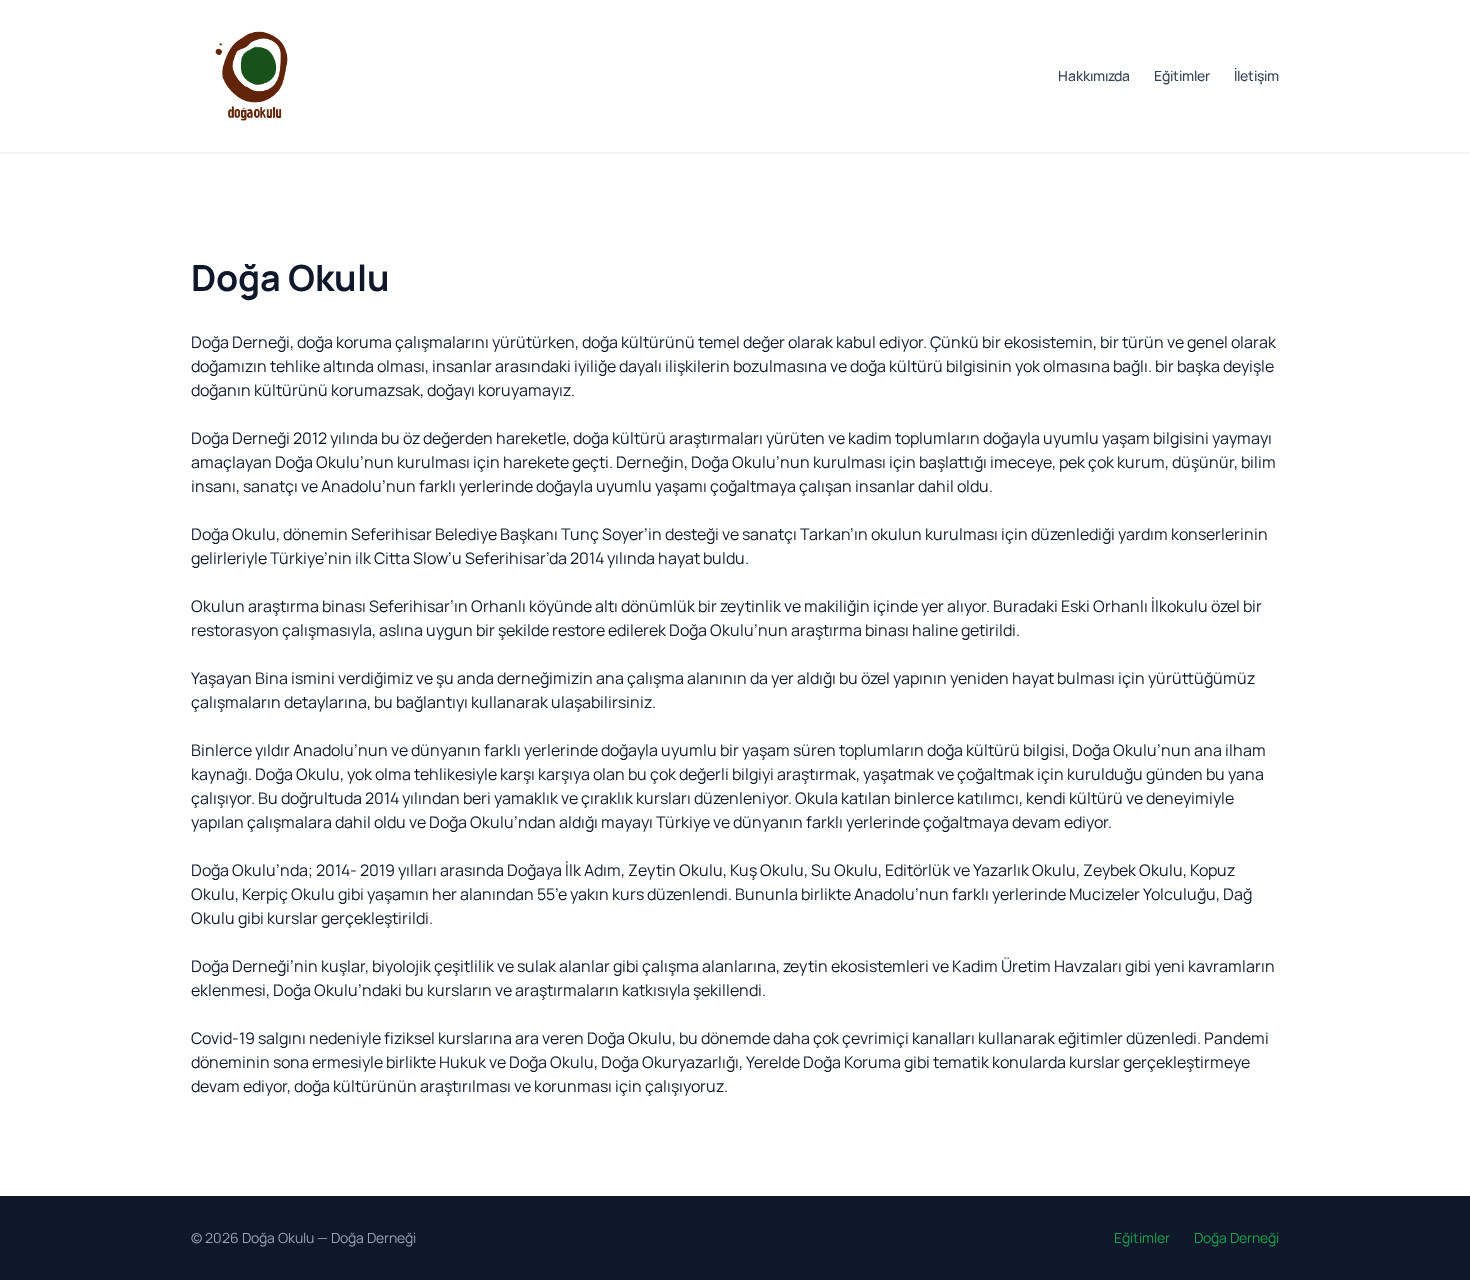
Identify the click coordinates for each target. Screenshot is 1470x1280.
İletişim (1256, 75)
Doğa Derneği (373, 1237)
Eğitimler (1182, 75)
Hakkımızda (1094, 75)
